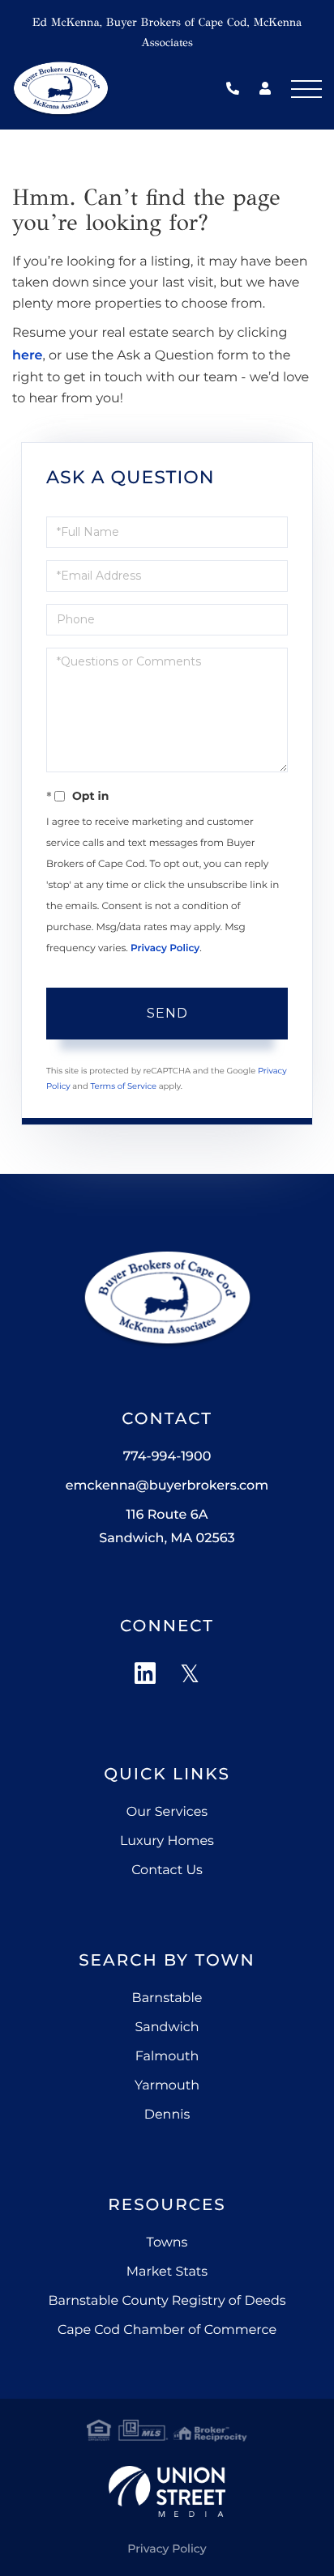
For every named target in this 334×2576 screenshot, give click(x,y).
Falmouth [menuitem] (167, 2057)
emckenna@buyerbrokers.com (167, 1486)
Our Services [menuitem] (167, 1812)
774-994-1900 (237, 89)
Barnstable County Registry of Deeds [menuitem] (167, 2301)
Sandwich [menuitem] (167, 2028)
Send (167, 1013)
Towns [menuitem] (167, 2243)
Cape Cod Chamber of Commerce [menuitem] (167, 2330)
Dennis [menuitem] (167, 2115)
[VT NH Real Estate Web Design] (167, 2491)
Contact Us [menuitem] (167, 1870)
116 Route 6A (167, 1527)
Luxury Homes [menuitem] (167, 1841)
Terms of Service (123, 1086)
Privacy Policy (165, 948)
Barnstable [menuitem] (167, 1998)
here (27, 356)
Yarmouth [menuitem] (167, 2086)
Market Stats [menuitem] (167, 2272)
